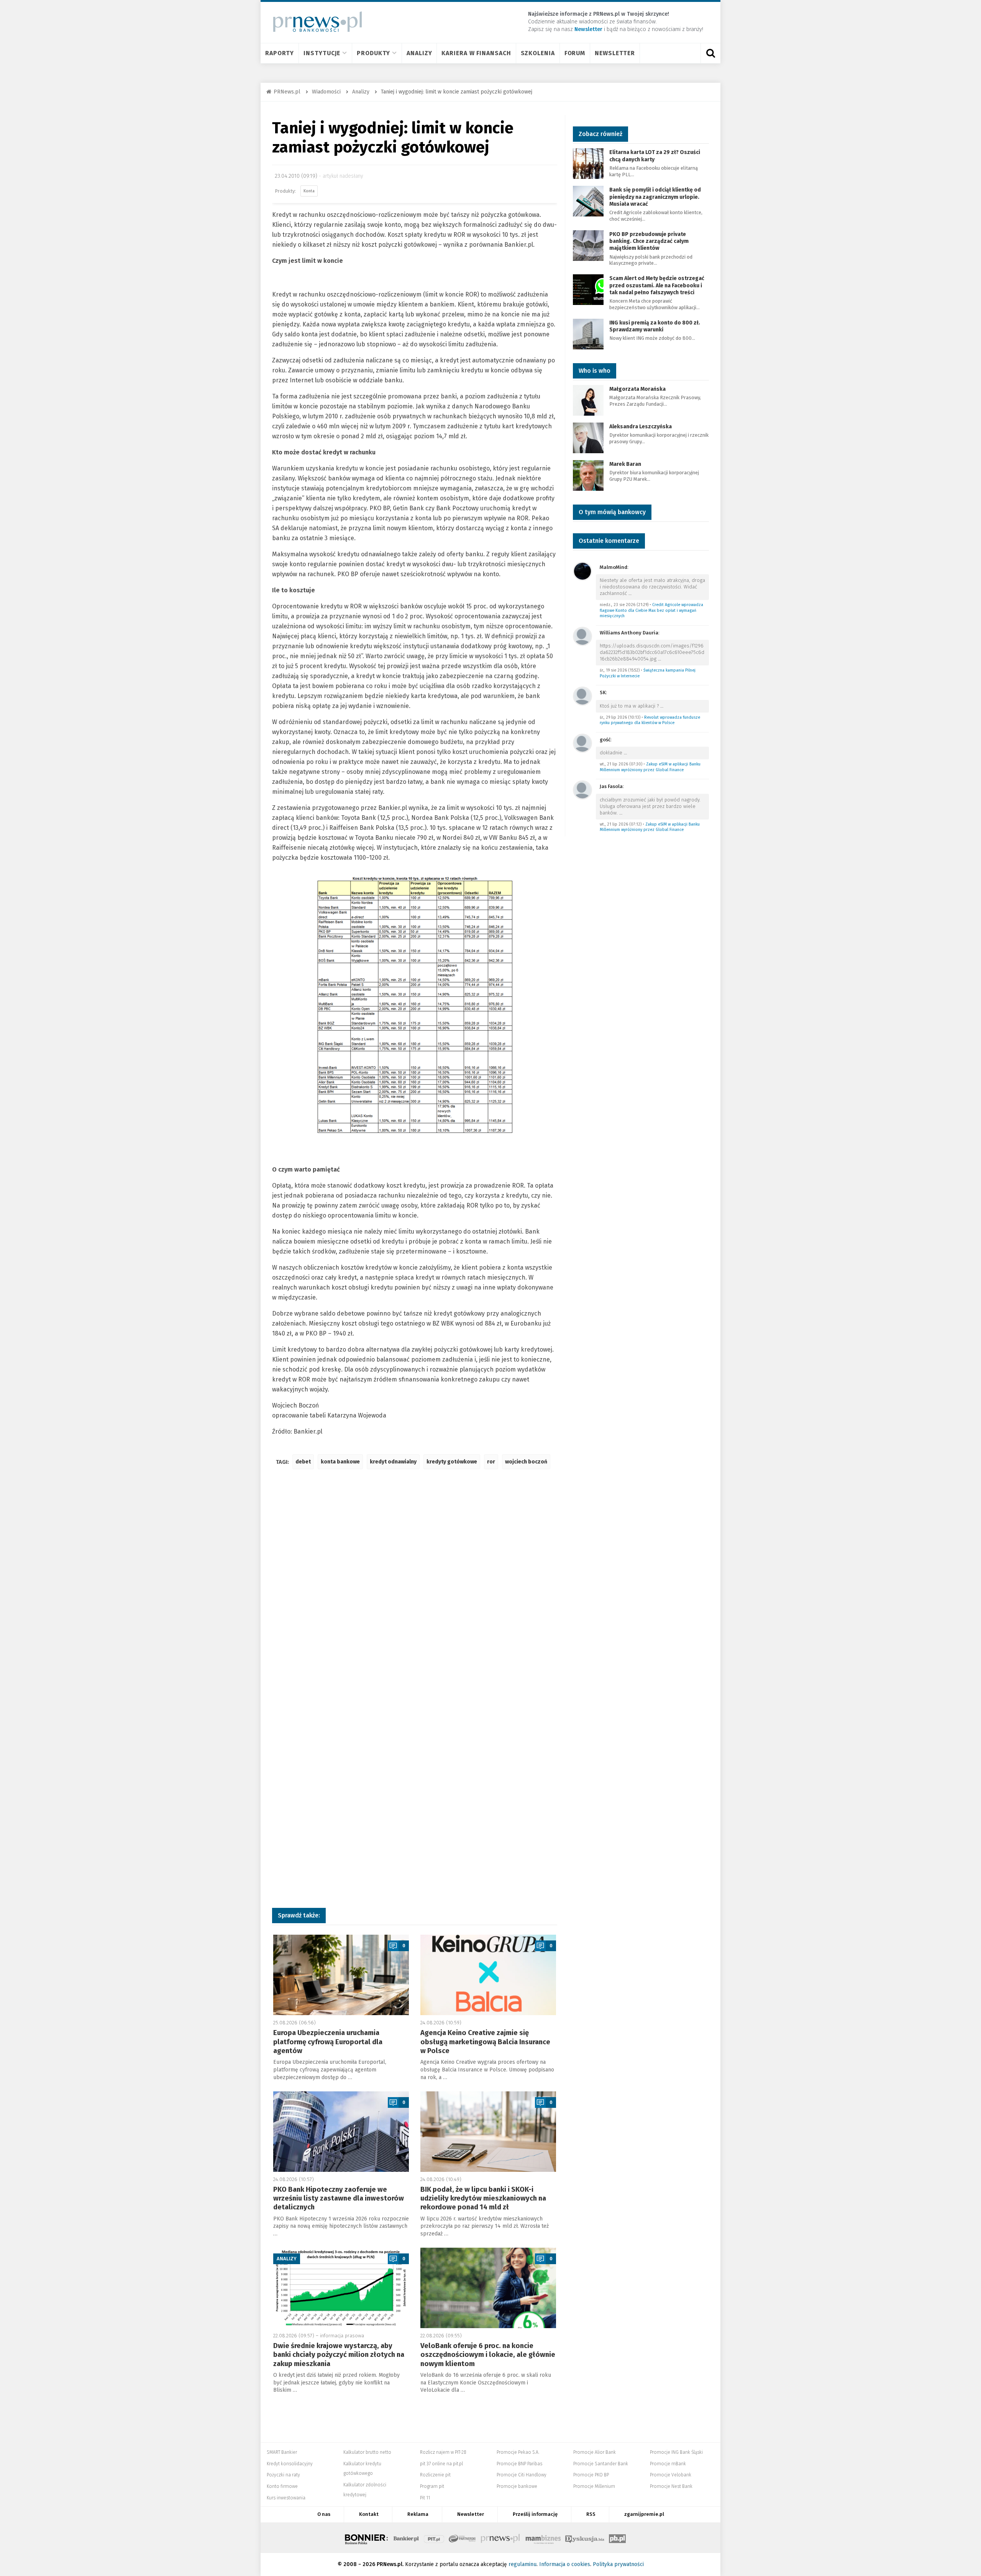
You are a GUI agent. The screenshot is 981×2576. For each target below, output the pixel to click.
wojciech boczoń (526, 1462)
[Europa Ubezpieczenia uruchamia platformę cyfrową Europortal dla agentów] (341, 1975)
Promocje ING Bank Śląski (676, 2452)
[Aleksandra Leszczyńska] (588, 437)
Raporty (280, 53)
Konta (309, 191)
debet (303, 1462)
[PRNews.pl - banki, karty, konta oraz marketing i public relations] (314, 22)
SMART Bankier (282, 2452)
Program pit (432, 2486)
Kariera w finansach (476, 53)
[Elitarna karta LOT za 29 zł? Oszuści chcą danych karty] (588, 163)
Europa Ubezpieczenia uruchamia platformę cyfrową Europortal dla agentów (328, 2042)
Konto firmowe (282, 2486)
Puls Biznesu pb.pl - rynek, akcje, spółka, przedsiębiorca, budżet (617, 2538)
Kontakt (369, 2514)
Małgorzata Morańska (637, 389)
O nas (324, 2514)
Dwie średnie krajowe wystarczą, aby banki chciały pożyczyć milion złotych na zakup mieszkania (339, 2355)
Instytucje (322, 53)
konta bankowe (340, 1462)
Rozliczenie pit (435, 2475)
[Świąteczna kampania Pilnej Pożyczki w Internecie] (582, 636)
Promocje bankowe (517, 2486)
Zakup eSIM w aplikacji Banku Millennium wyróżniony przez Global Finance (650, 767)
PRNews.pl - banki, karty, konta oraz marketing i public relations (501, 2538)
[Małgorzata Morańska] (588, 400)
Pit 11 (425, 2498)
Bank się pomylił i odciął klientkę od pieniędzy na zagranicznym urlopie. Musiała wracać (655, 197)
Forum (575, 53)
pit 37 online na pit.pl (441, 2464)
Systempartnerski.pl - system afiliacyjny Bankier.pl (463, 2538)
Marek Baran (625, 464)
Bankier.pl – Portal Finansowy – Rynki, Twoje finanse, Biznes (406, 2538)
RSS (591, 2514)
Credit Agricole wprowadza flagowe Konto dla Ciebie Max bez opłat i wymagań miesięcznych (651, 610)
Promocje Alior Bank (595, 2452)
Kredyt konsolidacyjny (290, 2464)
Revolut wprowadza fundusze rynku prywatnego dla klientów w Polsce (650, 720)
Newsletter (615, 53)
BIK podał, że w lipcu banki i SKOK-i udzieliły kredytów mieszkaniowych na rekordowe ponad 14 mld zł (483, 2198)
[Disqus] (415, 1589)
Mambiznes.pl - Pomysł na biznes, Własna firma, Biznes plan (543, 2538)
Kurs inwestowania (286, 2498)
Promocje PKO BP (591, 2475)
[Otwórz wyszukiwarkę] (710, 53)
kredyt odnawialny (393, 1462)
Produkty (373, 53)
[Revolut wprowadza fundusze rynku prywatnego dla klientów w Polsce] (582, 696)
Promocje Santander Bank (601, 2464)
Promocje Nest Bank (671, 2486)
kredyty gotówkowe (452, 1462)
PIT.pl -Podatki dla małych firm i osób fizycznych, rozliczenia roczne (434, 2538)
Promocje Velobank (671, 2475)
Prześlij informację (535, 2514)
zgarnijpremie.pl (644, 2514)
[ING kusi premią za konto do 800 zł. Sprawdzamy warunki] (588, 333)
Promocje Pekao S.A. (518, 2452)
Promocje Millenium (594, 2486)
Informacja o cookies (565, 2564)
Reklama (418, 2514)
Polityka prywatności (618, 2564)
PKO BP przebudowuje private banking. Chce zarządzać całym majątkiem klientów (649, 241)
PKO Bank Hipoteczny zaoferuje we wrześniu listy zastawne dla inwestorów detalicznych (339, 2198)
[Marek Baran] (588, 475)
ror (491, 1462)
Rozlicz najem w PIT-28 (443, 2452)
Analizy (419, 53)
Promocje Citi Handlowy (522, 2475)
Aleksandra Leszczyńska (641, 427)
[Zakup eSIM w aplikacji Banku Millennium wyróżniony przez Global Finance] (582, 743)
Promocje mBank (668, 2464)
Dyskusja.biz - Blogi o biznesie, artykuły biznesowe (585, 2538)
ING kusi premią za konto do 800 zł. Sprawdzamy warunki (655, 326)
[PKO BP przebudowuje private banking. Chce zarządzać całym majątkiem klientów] (588, 245)
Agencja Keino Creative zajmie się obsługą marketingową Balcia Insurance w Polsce (485, 2042)
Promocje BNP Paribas (519, 2464)
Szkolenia (538, 53)
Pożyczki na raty (283, 2475)
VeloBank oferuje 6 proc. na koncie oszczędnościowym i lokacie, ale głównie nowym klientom (488, 2355)
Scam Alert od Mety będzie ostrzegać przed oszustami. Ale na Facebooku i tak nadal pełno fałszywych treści (657, 285)
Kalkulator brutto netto (367, 2452)
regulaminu (522, 2564)
